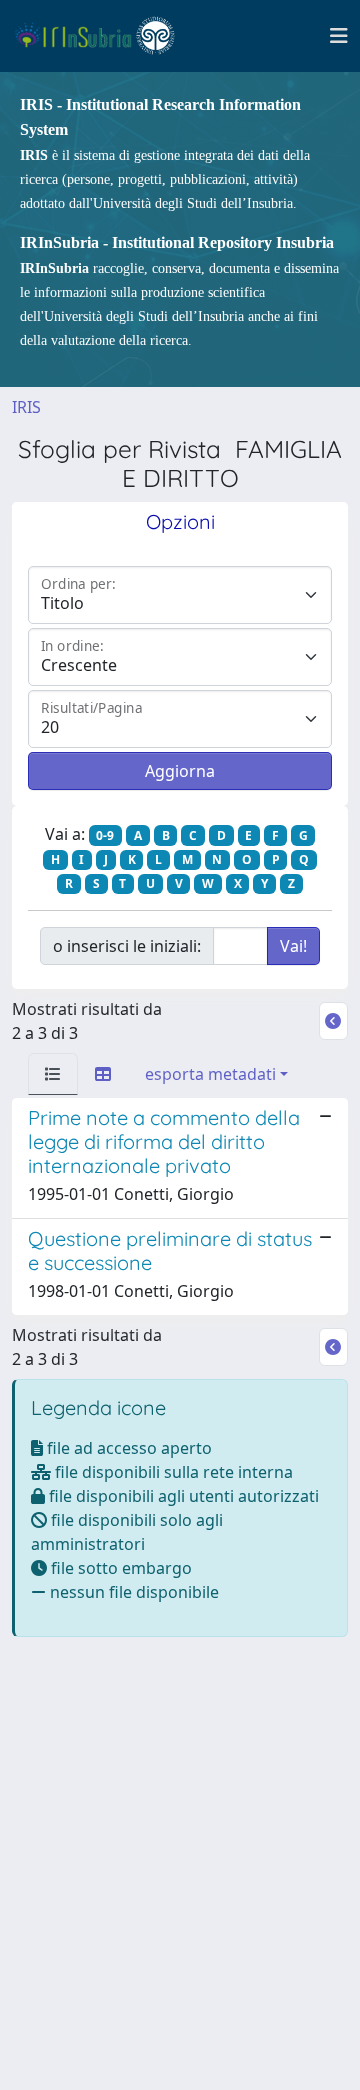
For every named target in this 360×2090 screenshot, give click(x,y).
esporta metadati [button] (210, 1074)
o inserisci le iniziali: (127, 946)
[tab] (53, 1074)
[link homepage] (103, 36)
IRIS (26, 407)
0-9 (105, 835)
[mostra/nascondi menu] (339, 36)
